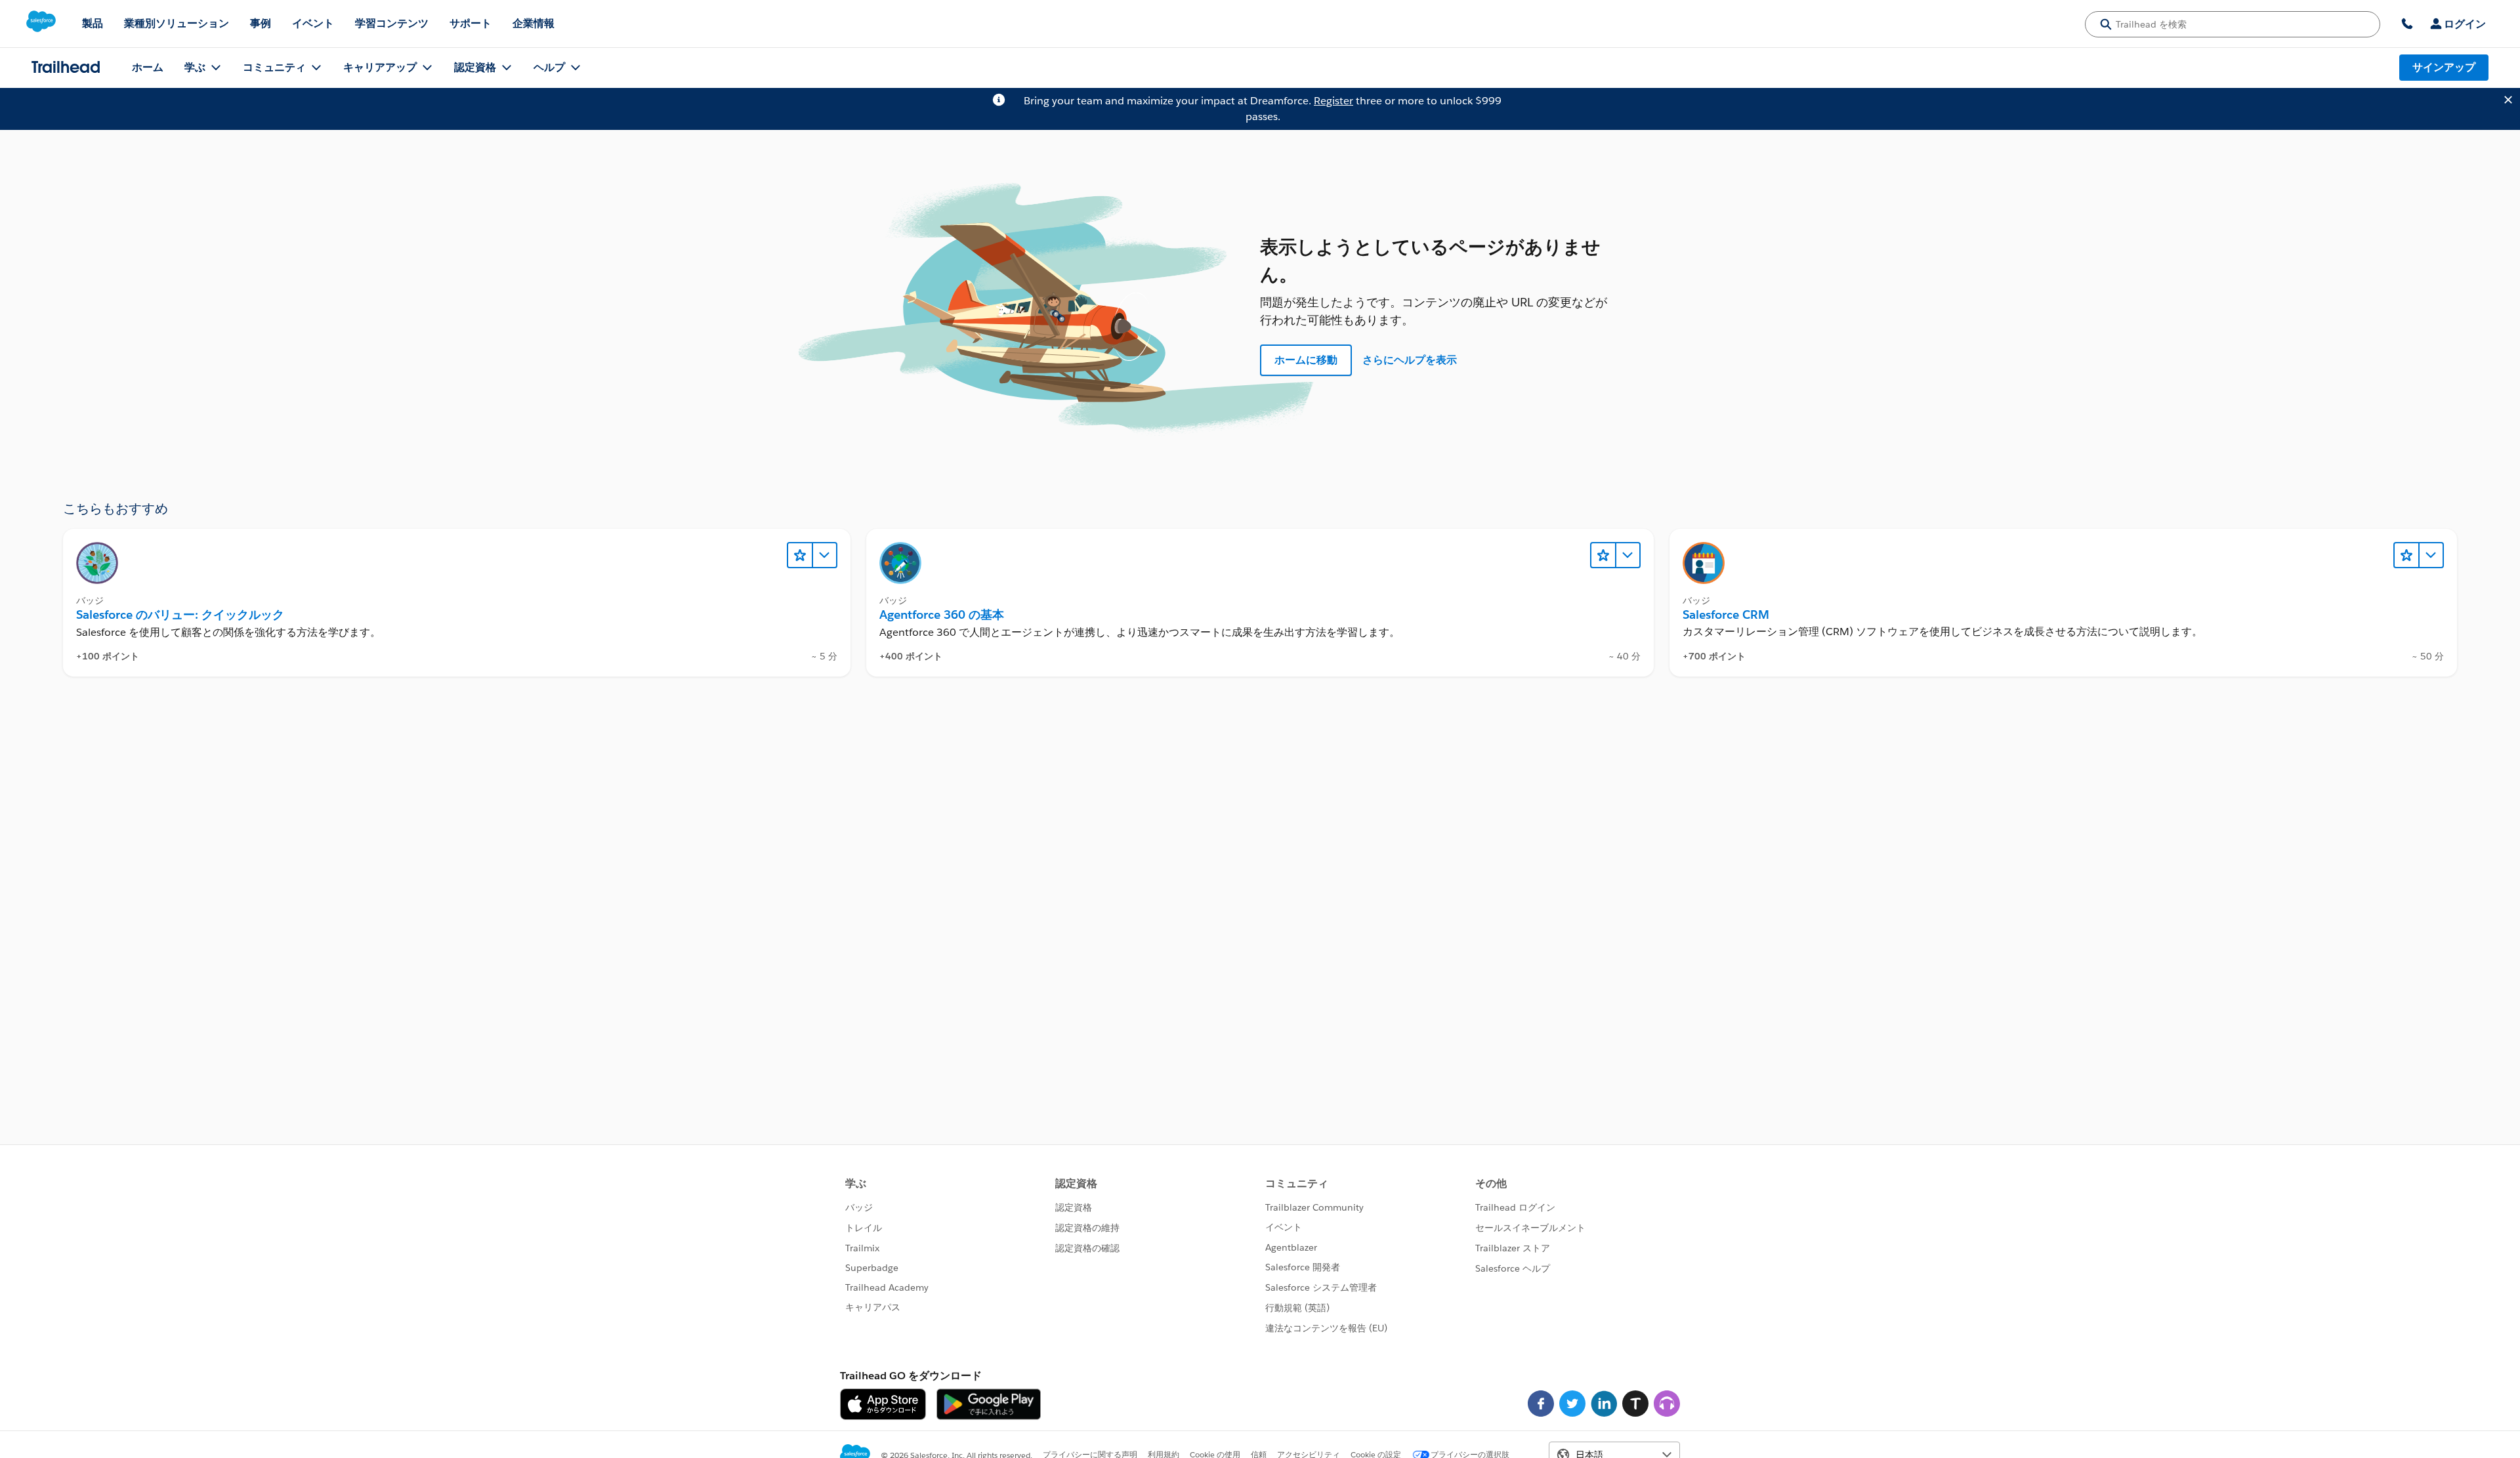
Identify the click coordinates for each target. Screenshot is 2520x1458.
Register (1333, 101)
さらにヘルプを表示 (1410, 360)
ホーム (148, 67)
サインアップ (2444, 67)
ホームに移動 (1306, 360)
